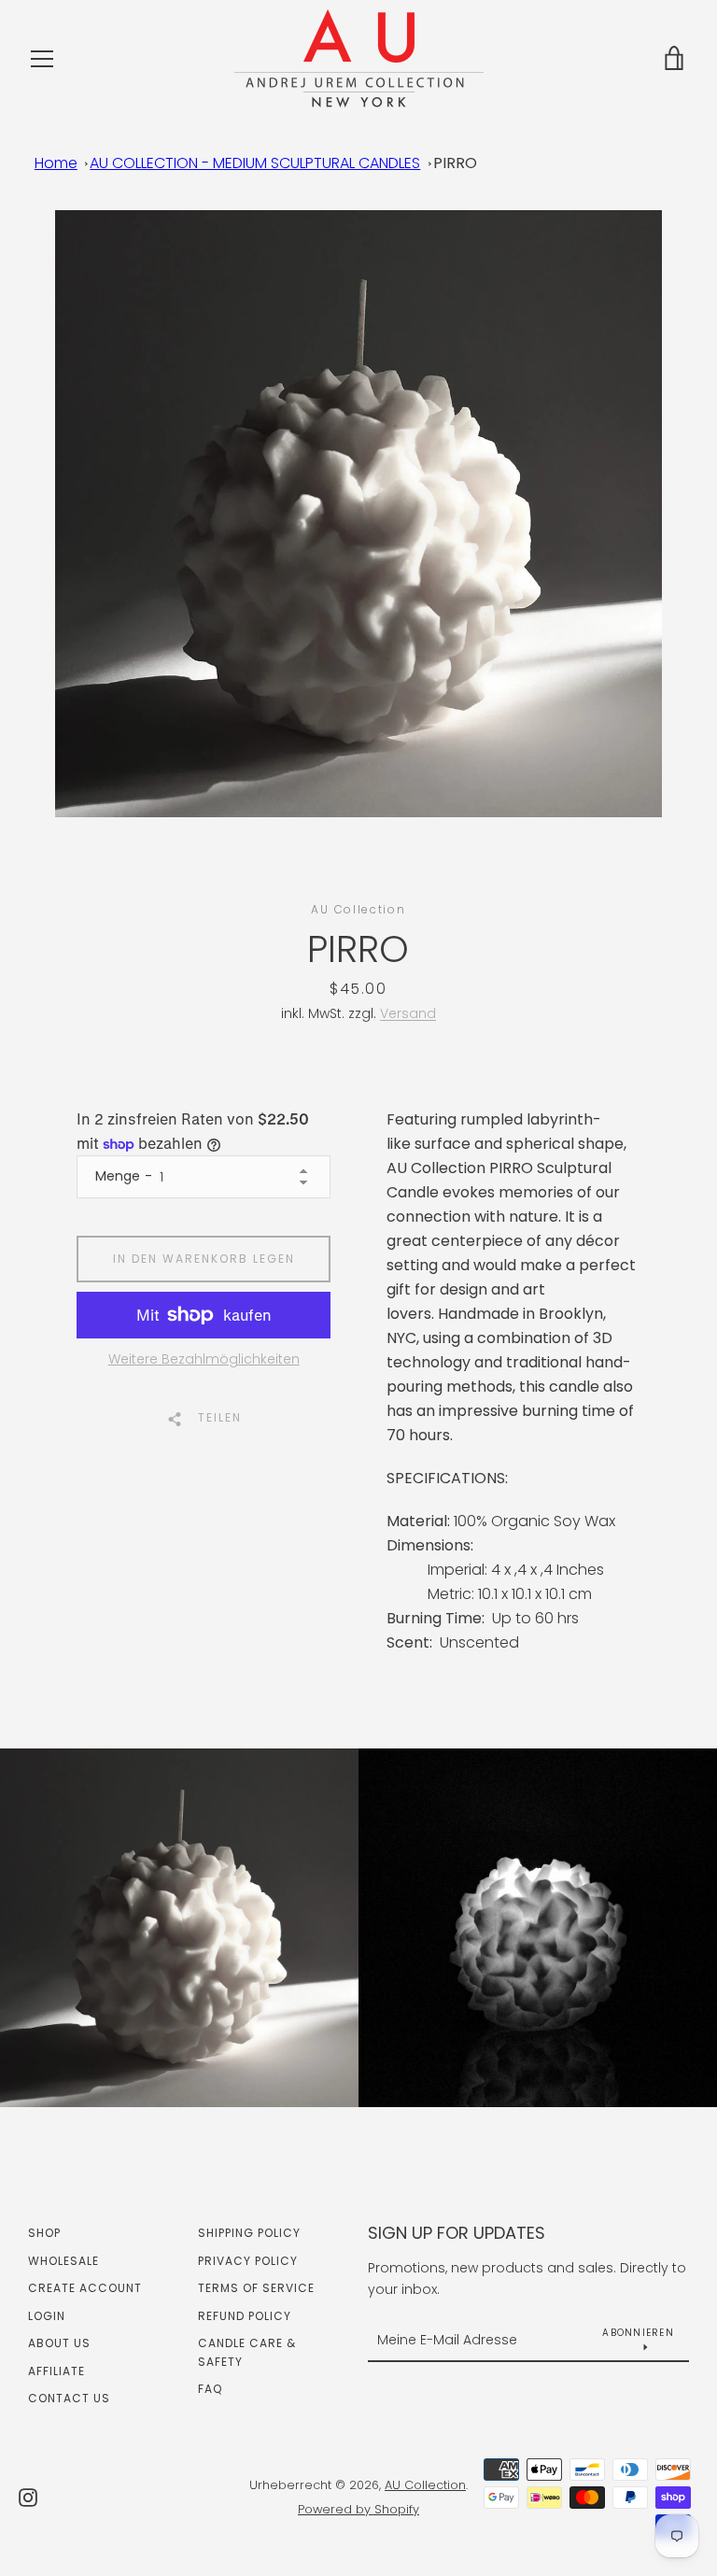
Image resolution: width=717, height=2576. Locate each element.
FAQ (210, 2389)
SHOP (44, 2233)
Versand (408, 1013)
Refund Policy (245, 2316)
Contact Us (69, 2398)
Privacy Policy (248, 2261)
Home (56, 163)
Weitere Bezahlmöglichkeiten (204, 1359)
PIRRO (455, 163)
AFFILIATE (56, 2371)
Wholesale (63, 2261)
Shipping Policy (249, 2233)
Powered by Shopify (358, 2509)
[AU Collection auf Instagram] (28, 2496)
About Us (59, 2343)
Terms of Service (256, 2288)
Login (47, 2316)
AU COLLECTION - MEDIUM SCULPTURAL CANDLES (255, 163)
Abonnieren (638, 2333)
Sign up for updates (457, 2233)
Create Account (85, 2288)
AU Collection (425, 2485)
